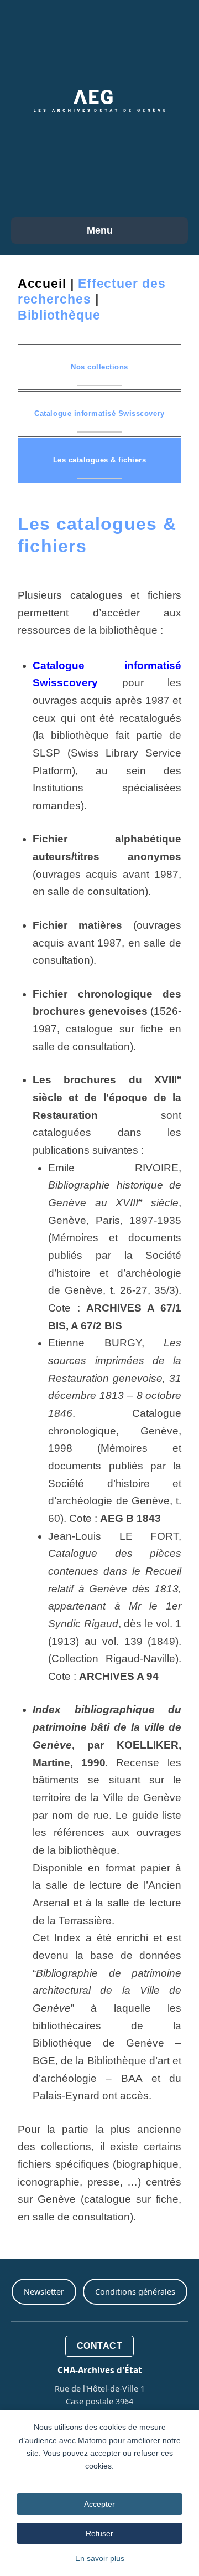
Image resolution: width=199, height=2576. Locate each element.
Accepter (99, 2504)
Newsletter (44, 2292)
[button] (99, 367)
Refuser (99, 2533)
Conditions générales (135, 2292)
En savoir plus (100, 2558)
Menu (100, 230)
